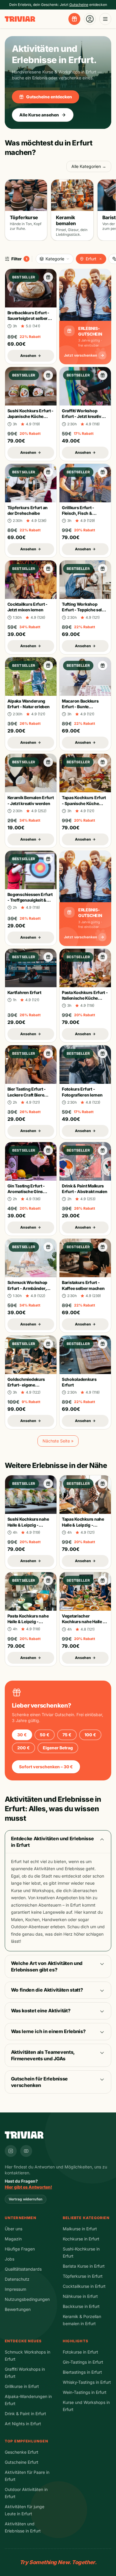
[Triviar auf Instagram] (11, 2151)
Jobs (10, 2259)
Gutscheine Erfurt (22, 2462)
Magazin (13, 2239)
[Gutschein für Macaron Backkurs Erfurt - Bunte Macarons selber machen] (103, 666)
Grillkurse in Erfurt (22, 2386)
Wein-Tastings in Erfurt (85, 2392)
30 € (22, 1735)
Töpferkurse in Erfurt (83, 2276)
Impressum (15, 2289)
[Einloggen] (90, 19)
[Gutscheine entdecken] (74, 19)
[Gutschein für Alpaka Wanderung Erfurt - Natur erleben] (48, 666)
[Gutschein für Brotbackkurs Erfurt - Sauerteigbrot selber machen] (48, 277)
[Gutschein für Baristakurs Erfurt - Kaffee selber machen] (103, 1247)
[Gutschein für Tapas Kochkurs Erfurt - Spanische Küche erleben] (103, 762)
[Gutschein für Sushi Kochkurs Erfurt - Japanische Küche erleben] (48, 375)
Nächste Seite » (58, 1441)
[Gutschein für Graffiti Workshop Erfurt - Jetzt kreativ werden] (103, 375)
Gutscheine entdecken (49, 97)
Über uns (14, 2229)
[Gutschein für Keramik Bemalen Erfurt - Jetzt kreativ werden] (48, 762)
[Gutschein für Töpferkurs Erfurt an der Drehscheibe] (48, 472)
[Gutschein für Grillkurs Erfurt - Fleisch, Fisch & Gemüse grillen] (103, 472)
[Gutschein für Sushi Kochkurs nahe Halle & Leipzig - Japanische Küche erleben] (48, 1484)
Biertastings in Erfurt (82, 2372)
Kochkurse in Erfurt (81, 2239)
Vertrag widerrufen (26, 2199)
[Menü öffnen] (105, 19)
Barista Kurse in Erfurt (84, 2266)
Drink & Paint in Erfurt (25, 2414)
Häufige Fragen (20, 2249)
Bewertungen (18, 2309)
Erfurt (91, 259)
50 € (45, 1735)
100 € (90, 1735)
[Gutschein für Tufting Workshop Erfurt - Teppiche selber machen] (103, 569)
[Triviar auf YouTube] (26, 2151)
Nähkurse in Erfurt (80, 2296)
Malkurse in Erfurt (80, 2229)
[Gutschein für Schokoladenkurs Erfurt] (103, 1344)
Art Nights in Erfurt (23, 2424)
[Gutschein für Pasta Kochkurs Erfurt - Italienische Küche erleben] (103, 957)
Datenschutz (17, 2279)
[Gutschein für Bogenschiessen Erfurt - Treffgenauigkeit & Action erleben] (48, 859)
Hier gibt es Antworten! (28, 2187)
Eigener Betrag (58, 1748)
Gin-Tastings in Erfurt (83, 2362)
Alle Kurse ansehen (39, 115)
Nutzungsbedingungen (27, 2299)
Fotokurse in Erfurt (80, 2352)
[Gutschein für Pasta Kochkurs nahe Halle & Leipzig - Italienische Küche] (48, 1580)
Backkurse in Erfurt (81, 2306)
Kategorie (55, 259)
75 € (67, 1735)
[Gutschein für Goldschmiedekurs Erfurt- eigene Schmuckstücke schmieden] (48, 1344)
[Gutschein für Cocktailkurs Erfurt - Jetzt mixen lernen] (48, 569)
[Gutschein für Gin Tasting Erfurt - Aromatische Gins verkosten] (48, 1150)
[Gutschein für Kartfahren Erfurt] (48, 957)
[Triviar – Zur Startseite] (20, 19)
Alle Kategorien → (89, 166)
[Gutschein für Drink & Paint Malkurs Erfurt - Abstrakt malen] (103, 1150)
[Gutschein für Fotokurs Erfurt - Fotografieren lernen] (103, 1054)
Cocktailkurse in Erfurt (84, 2286)
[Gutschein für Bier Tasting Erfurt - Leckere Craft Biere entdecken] (48, 1054)
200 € (23, 1748)
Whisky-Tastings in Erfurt (87, 2382)
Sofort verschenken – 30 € (46, 1767)
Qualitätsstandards (23, 2269)
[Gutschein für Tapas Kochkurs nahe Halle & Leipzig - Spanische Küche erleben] (103, 1484)
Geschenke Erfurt (22, 2452)
